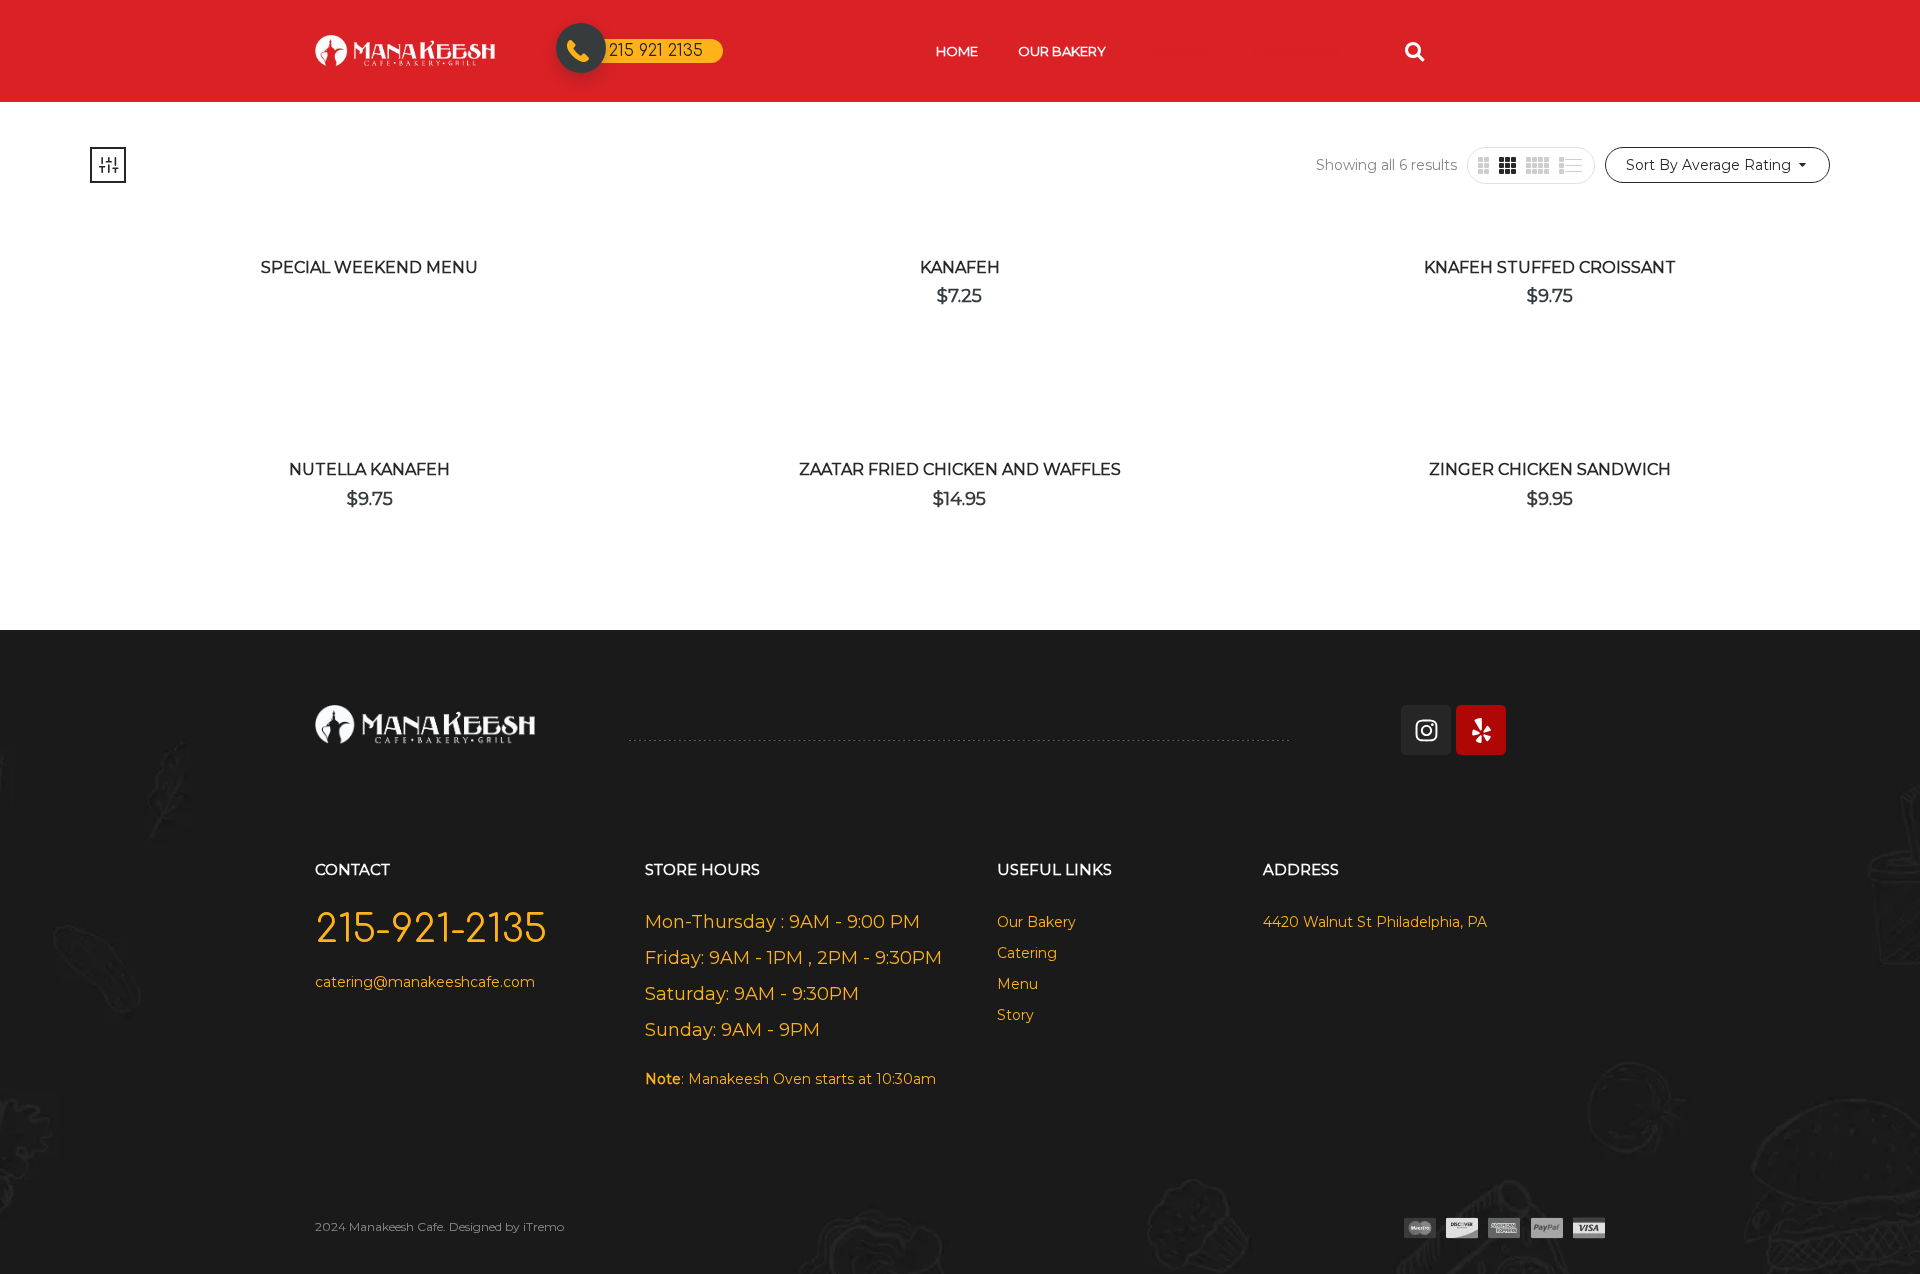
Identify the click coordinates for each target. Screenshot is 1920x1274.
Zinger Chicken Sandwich (1550, 469)
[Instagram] (1426, 730)
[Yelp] (1481, 730)
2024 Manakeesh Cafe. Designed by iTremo (439, 1226)
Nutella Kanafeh (369, 469)
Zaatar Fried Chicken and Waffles (960, 469)
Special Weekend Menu (369, 267)
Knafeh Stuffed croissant (1550, 267)
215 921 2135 (656, 51)
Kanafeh (960, 267)
